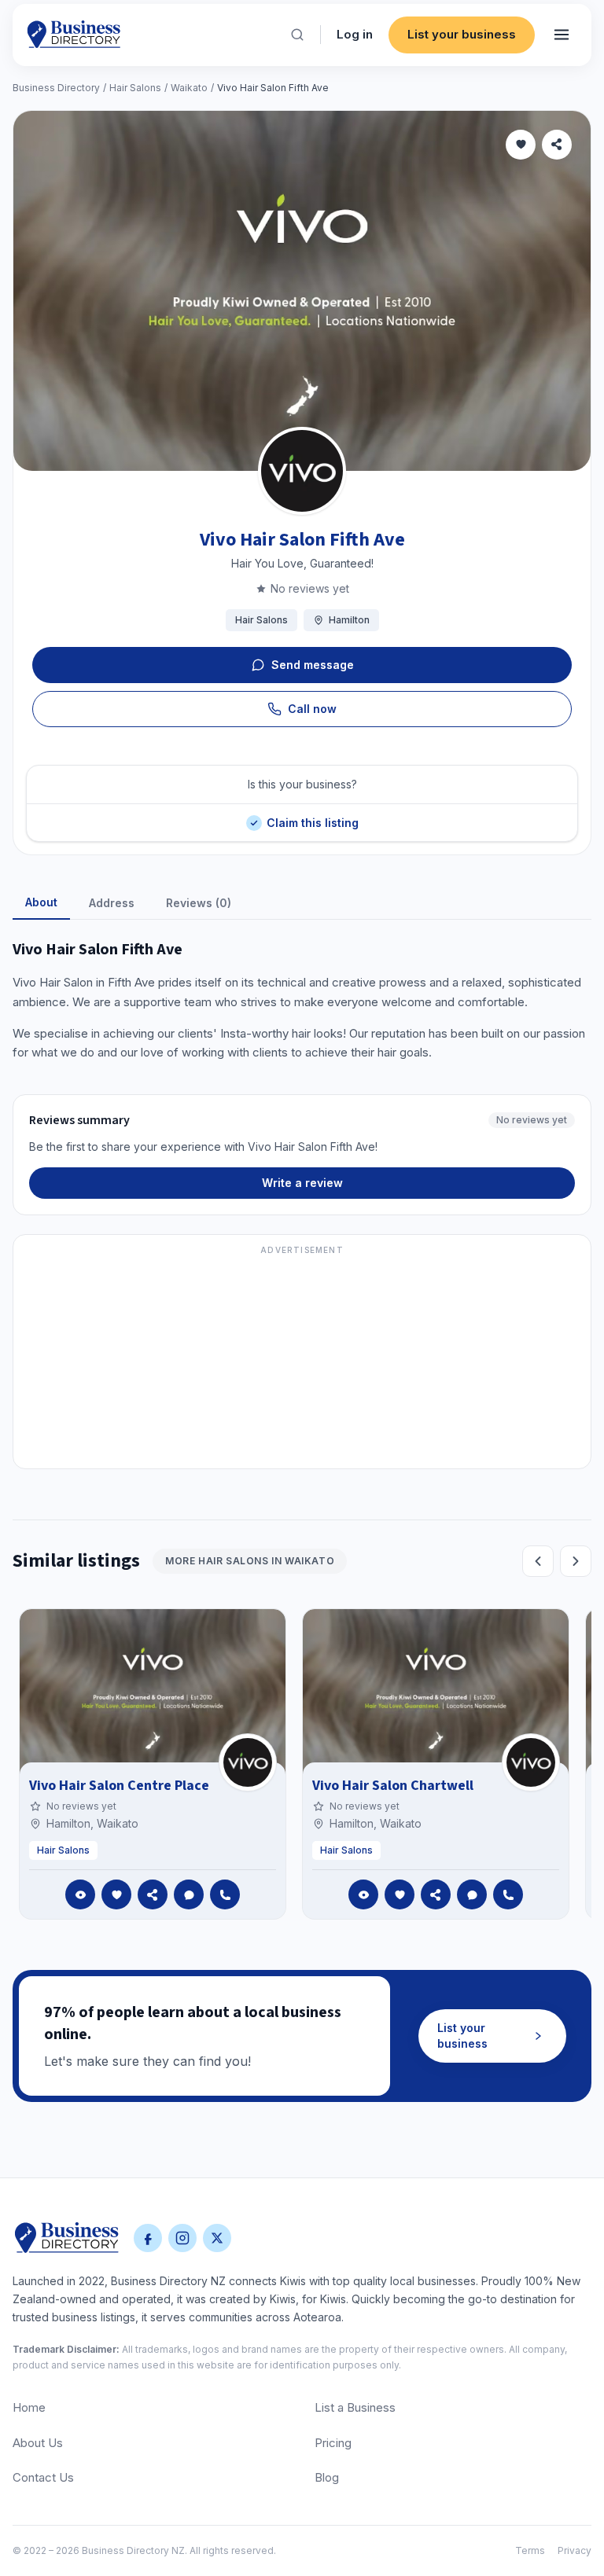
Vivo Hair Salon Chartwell (393, 1786)
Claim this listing (312, 816)
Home (29, 2407)
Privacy (575, 2550)
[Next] (576, 1561)
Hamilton (349, 620)
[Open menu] (562, 35)
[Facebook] (148, 2238)
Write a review (302, 1183)
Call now (312, 709)
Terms (530, 2550)
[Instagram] (182, 2238)
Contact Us (43, 2477)
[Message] (189, 1894)
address (112, 903)
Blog (327, 2477)
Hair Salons (135, 88)
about (41, 902)
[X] (217, 2238)
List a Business (355, 2407)
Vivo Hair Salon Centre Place (119, 1786)
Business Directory (56, 88)
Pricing (333, 2443)
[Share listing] (557, 145)
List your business (462, 34)
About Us (38, 2443)
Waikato (189, 88)
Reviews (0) (199, 903)
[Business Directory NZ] (67, 2238)
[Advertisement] (302, 1361)
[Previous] (538, 1561)
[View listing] (80, 1894)
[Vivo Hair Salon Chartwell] (531, 1762)
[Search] (297, 35)
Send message (313, 665)
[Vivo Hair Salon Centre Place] (248, 1762)
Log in (355, 34)
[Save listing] (521, 145)
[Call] (225, 1894)
